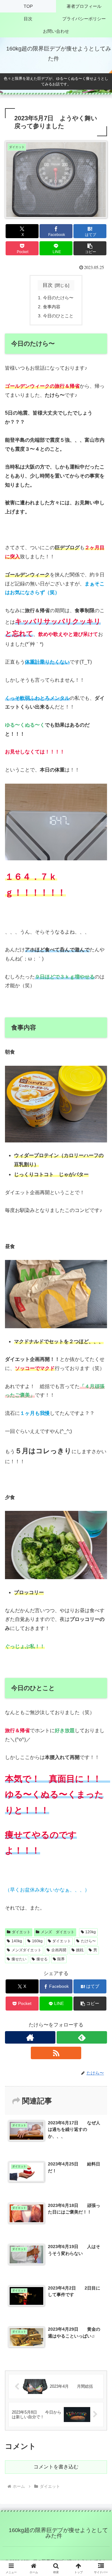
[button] (90, 248)
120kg (91, 1932)
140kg (17, 1941)
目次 (48, 285)
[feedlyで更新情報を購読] (82, 2037)
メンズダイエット (26, 1950)
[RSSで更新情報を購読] (56, 2053)
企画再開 (59, 1950)
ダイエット (21, 1932)
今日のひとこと (58, 316)
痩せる (42, 1959)
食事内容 (52, 307)
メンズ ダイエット (58, 1932)
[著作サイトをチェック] (30, 2037)
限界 (61, 1959)
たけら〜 (88, 1941)
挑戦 (80, 1950)
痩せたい (19, 1959)
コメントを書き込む (56, 2467)
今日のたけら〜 (58, 298)
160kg (37, 1941)
